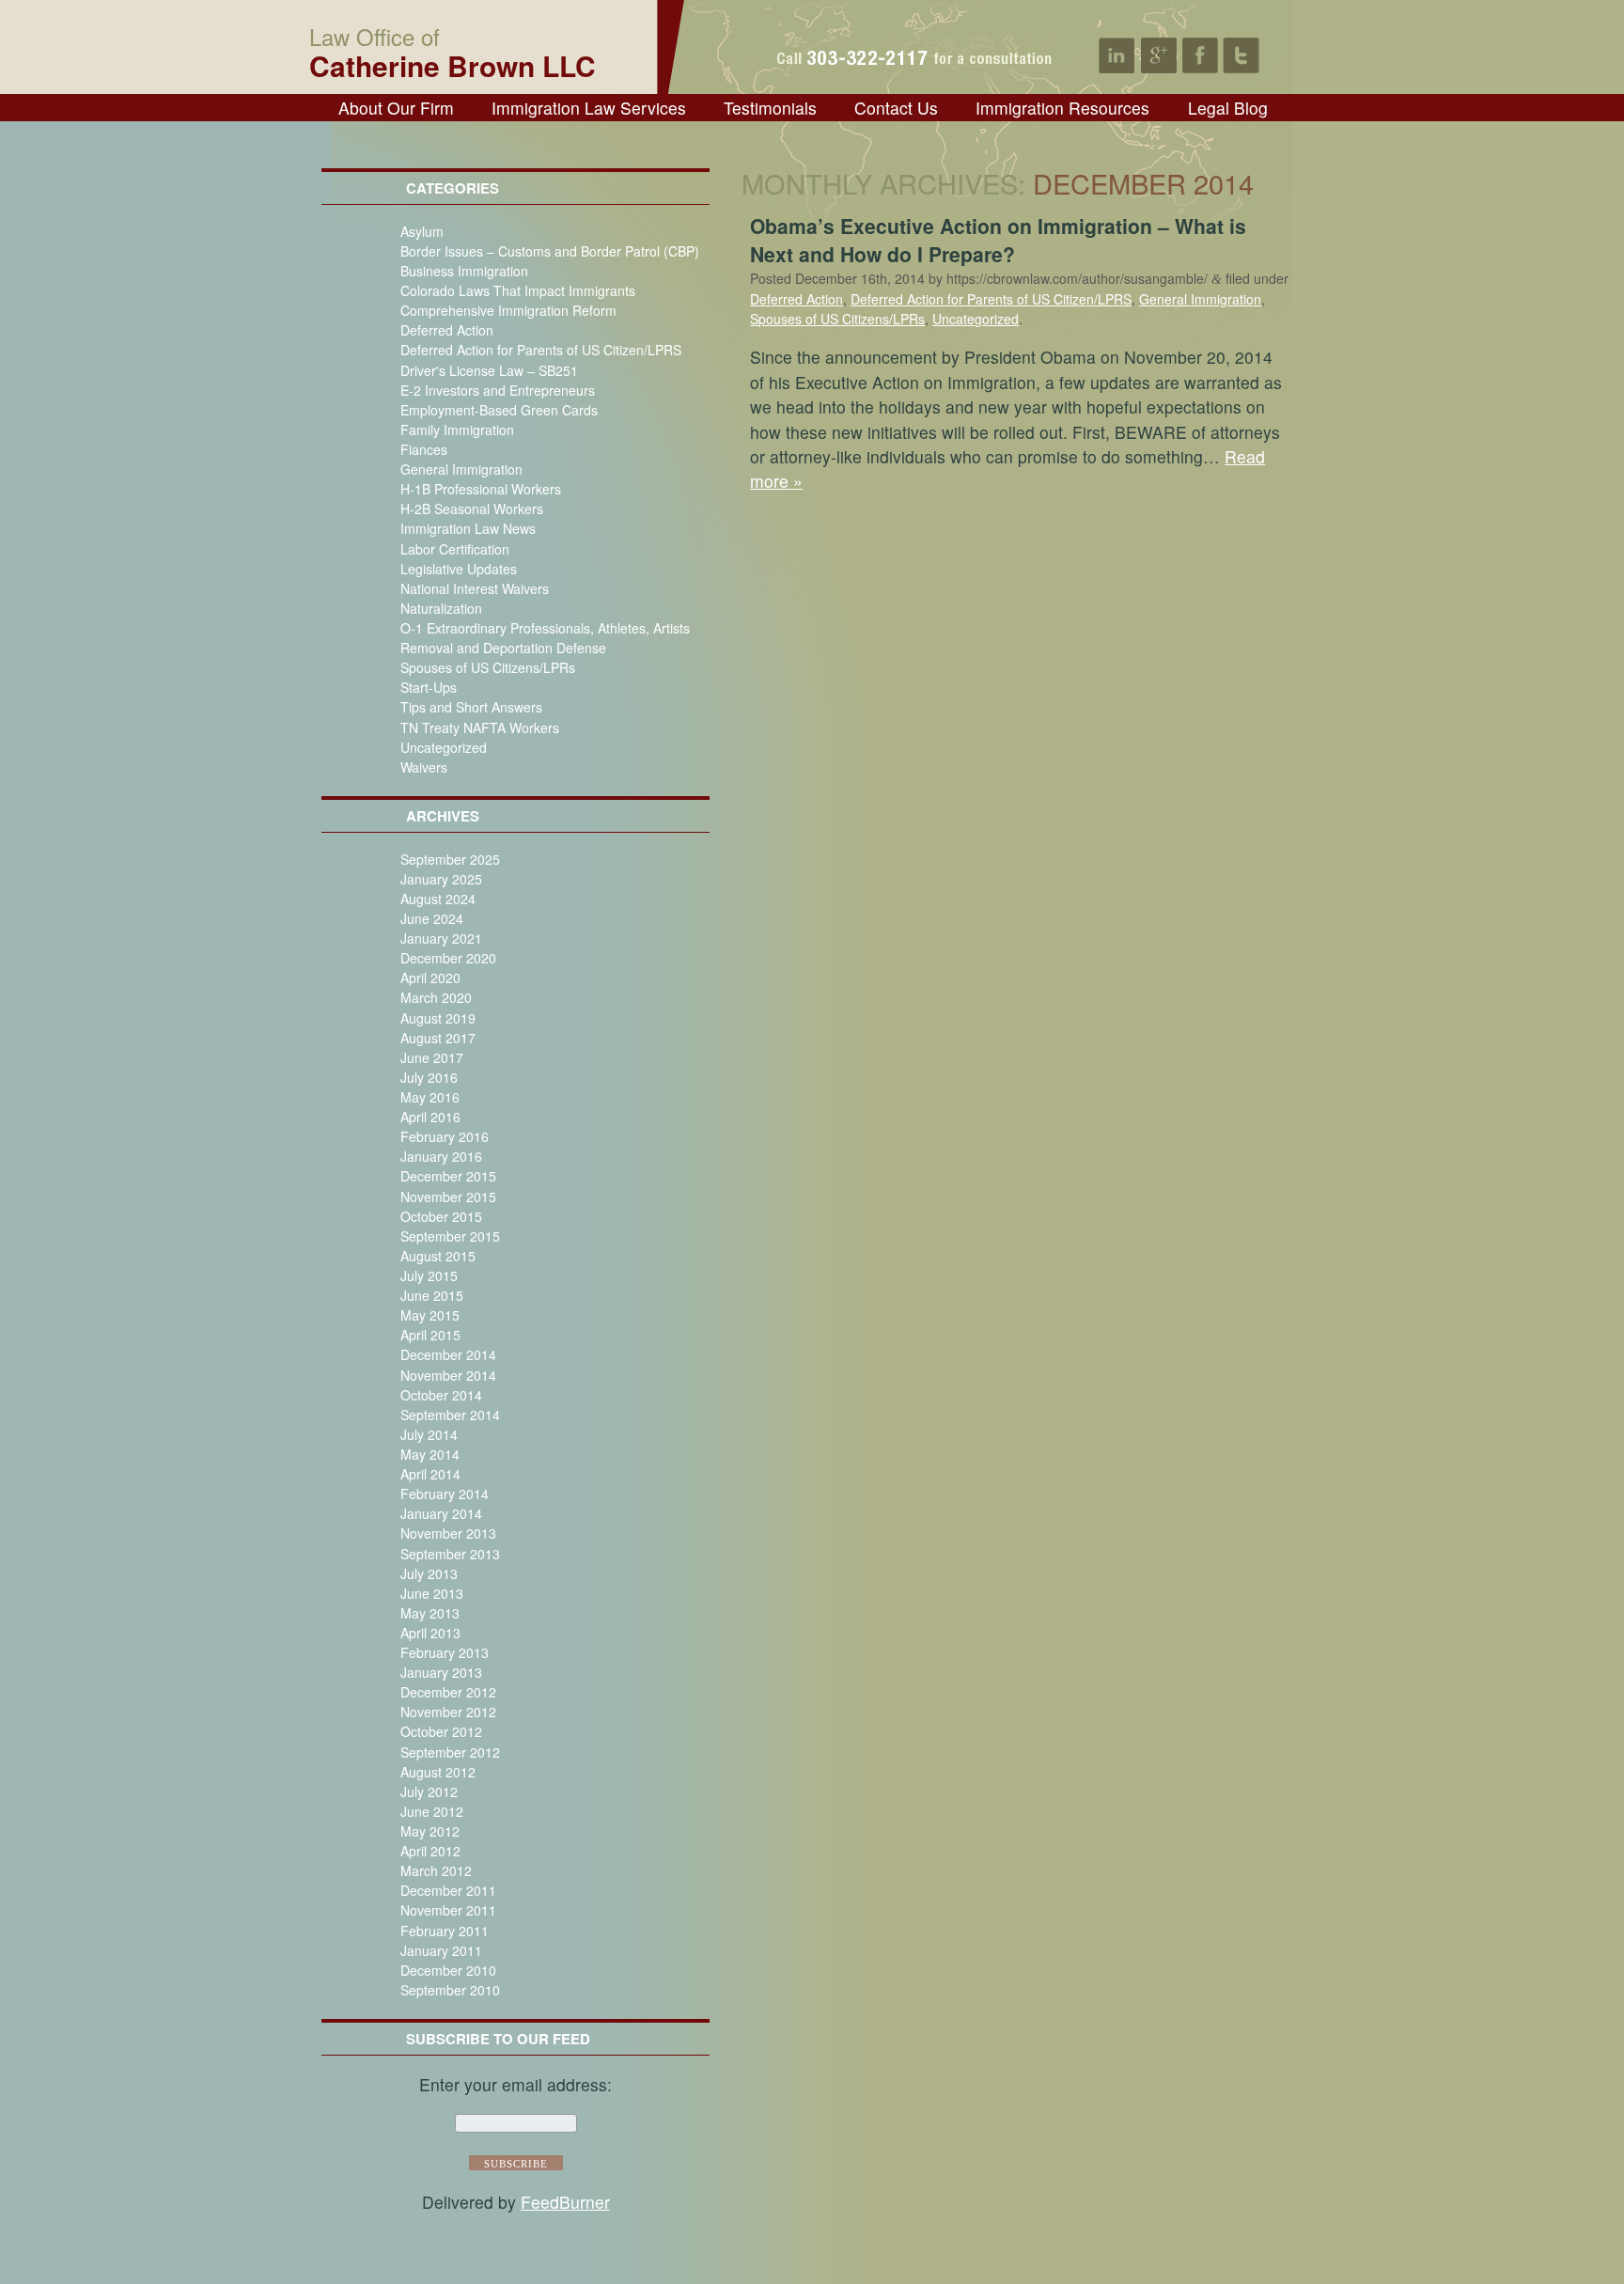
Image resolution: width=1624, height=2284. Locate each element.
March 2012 (436, 1870)
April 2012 (430, 1851)
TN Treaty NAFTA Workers (480, 727)
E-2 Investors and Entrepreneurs (498, 390)
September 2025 (450, 859)
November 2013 (448, 1533)
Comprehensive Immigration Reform (508, 310)
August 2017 (438, 1038)
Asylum (422, 231)
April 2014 (430, 1474)
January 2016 (441, 1156)
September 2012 (450, 1752)
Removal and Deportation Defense (503, 648)
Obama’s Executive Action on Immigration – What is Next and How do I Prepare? (998, 240)
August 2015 (438, 1256)
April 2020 (430, 978)
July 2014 (429, 1434)
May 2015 (430, 1315)
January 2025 (441, 879)
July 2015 (429, 1275)
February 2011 (445, 1931)
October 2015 (441, 1216)
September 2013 (450, 1554)
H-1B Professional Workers (481, 489)
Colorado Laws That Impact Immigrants (518, 290)
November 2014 (448, 1375)
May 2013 (430, 1613)
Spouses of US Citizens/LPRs (488, 667)
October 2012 (441, 1731)
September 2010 (450, 1990)
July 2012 (429, 1791)
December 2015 (448, 1176)
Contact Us (896, 108)
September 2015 (450, 1236)
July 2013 (429, 1573)
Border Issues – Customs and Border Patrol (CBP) (550, 251)
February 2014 (445, 1494)
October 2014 (441, 1395)
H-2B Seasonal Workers (472, 508)
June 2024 (432, 918)
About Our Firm (396, 108)
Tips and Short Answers (471, 707)
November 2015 (448, 1197)
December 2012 (448, 1692)
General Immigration (461, 469)
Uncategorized (444, 747)
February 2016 (445, 1136)
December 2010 (448, 1970)
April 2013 (430, 1633)
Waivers (424, 767)
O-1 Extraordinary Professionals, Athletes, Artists (545, 628)
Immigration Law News (468, 528)
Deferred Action (447, 330)
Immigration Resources (1062, 108)
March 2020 (436, 997)
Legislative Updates (459, 569)
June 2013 (432, 1593)
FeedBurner (565, 2202)
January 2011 (441, 1950)
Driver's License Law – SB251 (489, 370)
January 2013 (441, 1672)
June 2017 (432, 1057)
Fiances (424, 449)
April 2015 (430, 1335)
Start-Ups (429, 687)
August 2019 (438, 1018)
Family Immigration (457, 430)
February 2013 (445, 1652)
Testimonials (770, 108)
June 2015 (432, 1295)
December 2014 (448, 1354)
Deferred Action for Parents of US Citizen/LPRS (541, 350)
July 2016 (429, 1077)
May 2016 (430, 1097)
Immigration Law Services (589, 108)
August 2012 (438, 1772)
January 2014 (441, 1513)
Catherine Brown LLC (453, 50)
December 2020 (448, 958)
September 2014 (450, 1415)
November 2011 (448, 1910)
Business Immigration (464, 271)
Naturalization (441, 608)
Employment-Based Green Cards (499, 410)
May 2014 (430, 1454)
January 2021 (441, 938)
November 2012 (448, 1712)
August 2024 (438, 899)
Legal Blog (1228, 108)
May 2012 (430, 1831)
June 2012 (432, 1811)
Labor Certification (455, 549)
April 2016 (430, 1117)
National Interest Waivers (475, 588)
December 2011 (448, 1890)
